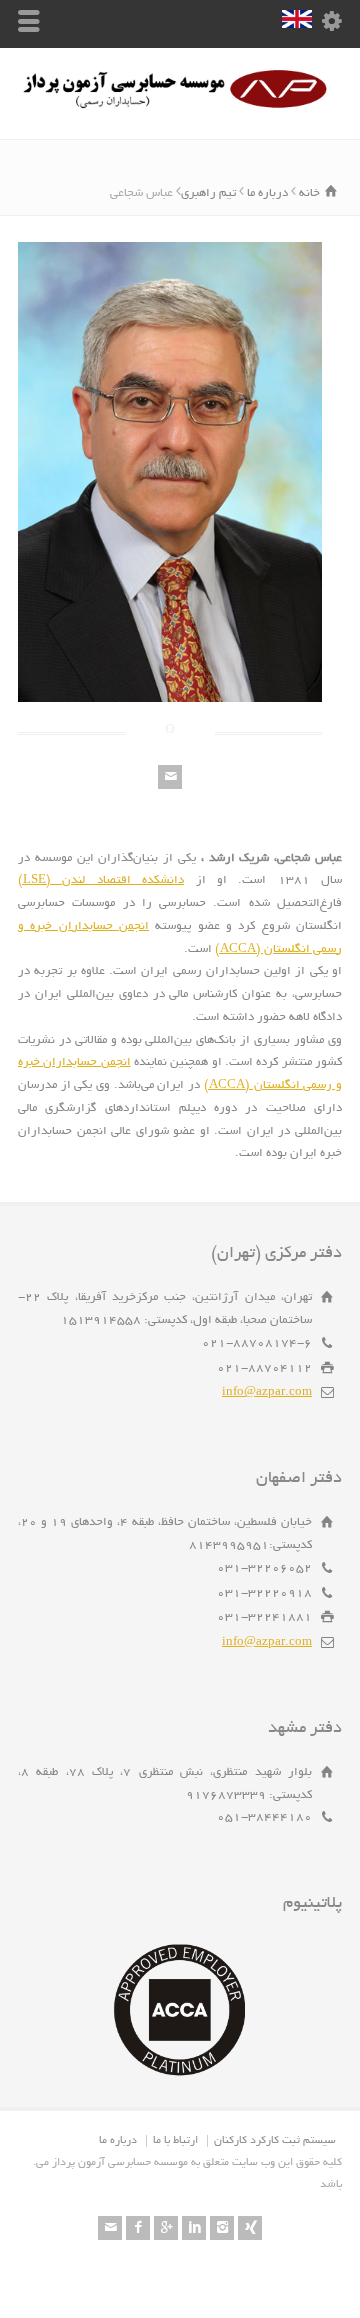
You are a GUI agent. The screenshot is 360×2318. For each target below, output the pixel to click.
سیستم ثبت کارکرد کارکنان (275, 2141)
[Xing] (250, 2228)
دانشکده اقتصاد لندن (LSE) (101, 880)
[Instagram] (222, 2228)
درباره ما (118, 2141)
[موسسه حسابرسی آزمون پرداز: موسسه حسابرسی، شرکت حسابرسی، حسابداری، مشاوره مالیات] (180, 107)
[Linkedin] (194, 2228)
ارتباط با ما (175, 2141)
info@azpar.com (267, 1392)
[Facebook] (138, 2228)
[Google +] (166, 2228)
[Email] (170, 777)
